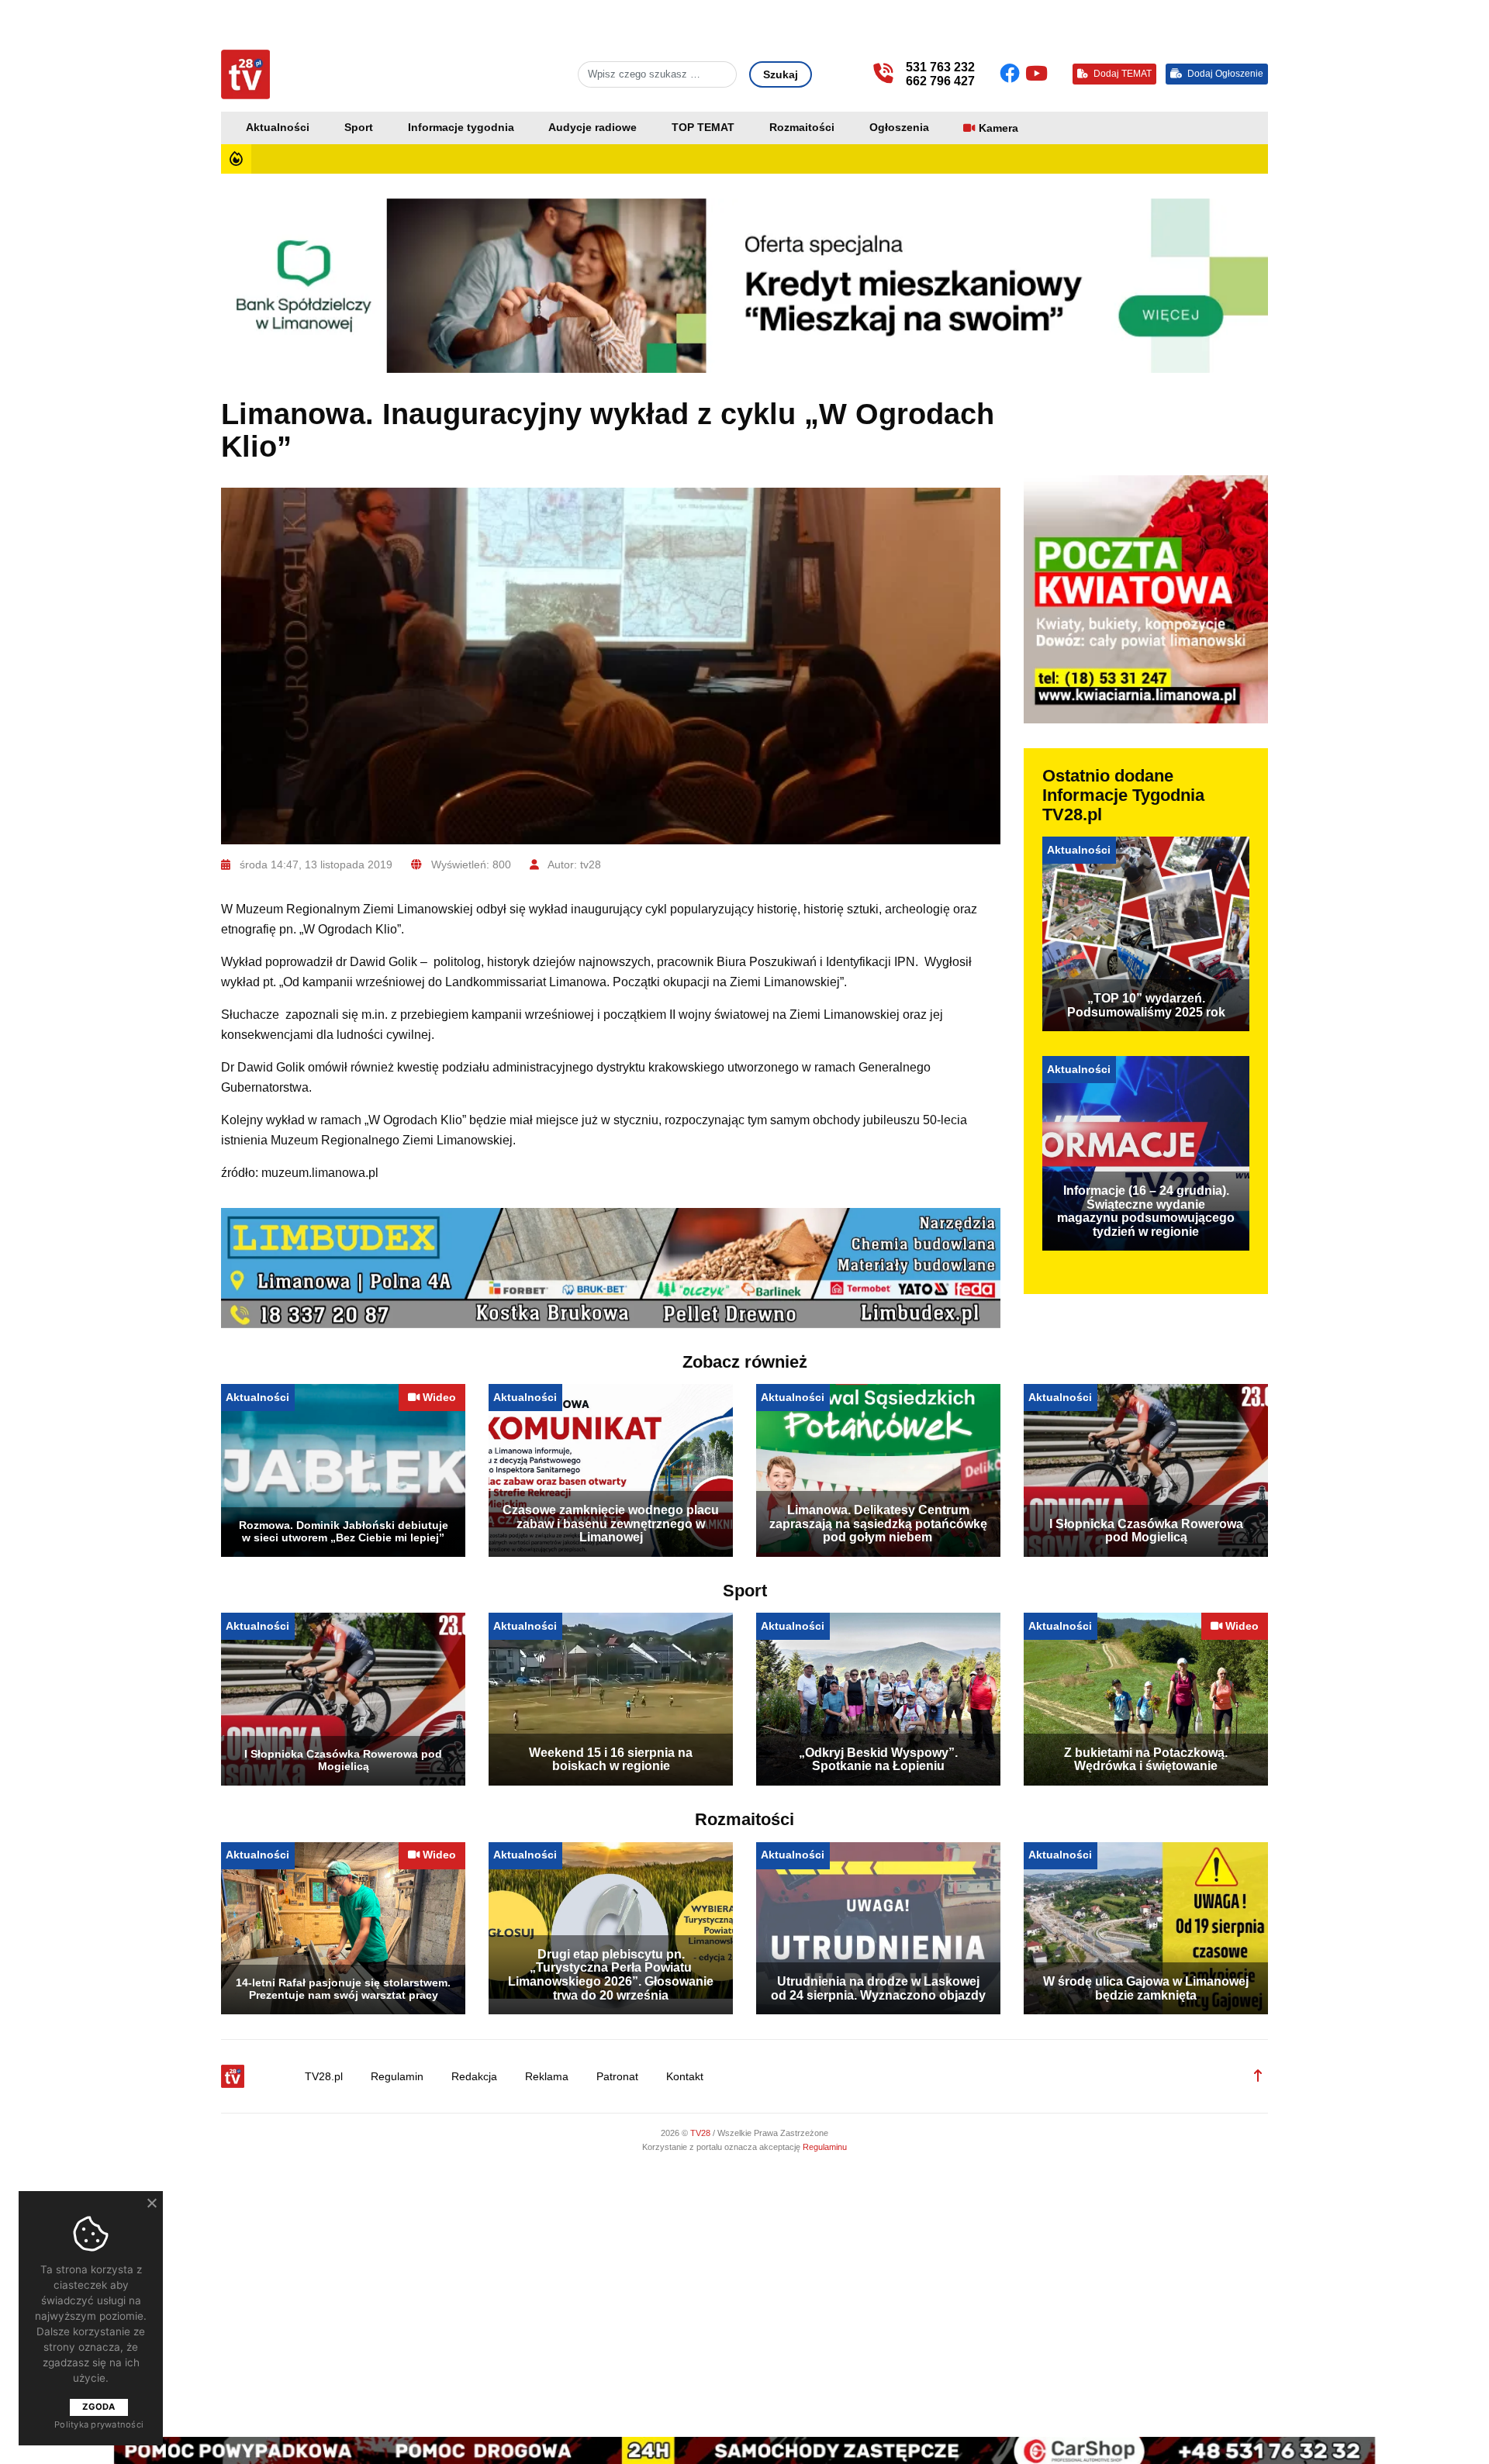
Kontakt (685, 2077)
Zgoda (98, 2407)
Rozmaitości (802, 128)
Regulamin (397, 2077)
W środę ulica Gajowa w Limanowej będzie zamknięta (1146, 1988)
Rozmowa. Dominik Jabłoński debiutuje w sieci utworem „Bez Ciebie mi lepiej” (344, 1531)
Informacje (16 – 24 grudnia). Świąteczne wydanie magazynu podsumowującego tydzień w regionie (1146, 1211)
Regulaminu (825, 2147)
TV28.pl (324, 2077)
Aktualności (278, 128)
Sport (359, 128)
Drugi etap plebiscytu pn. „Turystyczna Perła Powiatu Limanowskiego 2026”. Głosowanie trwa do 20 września (611, 1975)
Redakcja (474, 2077)
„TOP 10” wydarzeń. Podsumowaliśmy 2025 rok (1146, 1005)
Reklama (547, 2077)
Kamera (998, 128)
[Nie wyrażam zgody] (151, 2203)
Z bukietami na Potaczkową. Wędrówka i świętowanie (1146, 1760)
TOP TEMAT (703, 128)
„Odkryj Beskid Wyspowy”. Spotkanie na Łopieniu (878, 1760)
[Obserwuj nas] (1012, 74)
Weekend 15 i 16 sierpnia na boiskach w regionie (611, 1760)
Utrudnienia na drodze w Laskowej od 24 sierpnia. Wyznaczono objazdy (878, 1988)
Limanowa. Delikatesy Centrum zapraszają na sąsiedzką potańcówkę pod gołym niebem (878, 1524)
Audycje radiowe (592, 128)
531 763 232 (940, 67)
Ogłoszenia (899, 128)
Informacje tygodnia (461, 128)
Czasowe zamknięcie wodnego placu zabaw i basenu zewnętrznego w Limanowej (611, 1524)
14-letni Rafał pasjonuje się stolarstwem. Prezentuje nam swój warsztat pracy (343, 1989)
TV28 (701, 2133)
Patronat (617, 2077)
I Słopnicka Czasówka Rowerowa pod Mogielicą (1146, 1531)
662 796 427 (940, 81)
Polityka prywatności (99, 2424)
